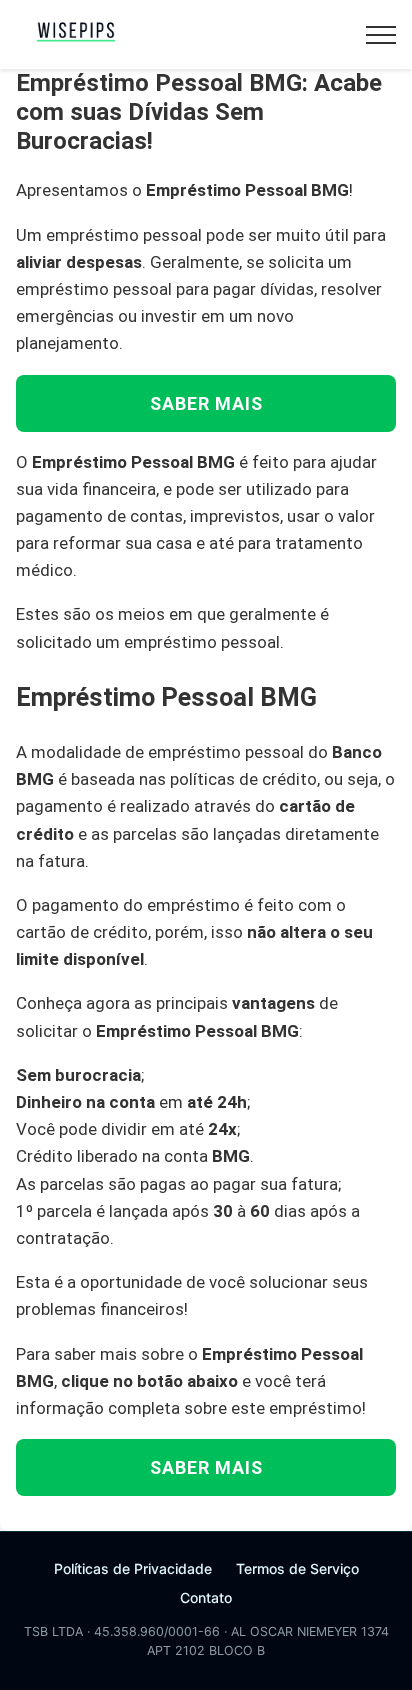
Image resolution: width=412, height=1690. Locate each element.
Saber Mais (206, 403)
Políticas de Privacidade (133, 1568)
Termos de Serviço (297, 1568)
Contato (206, 1597)
